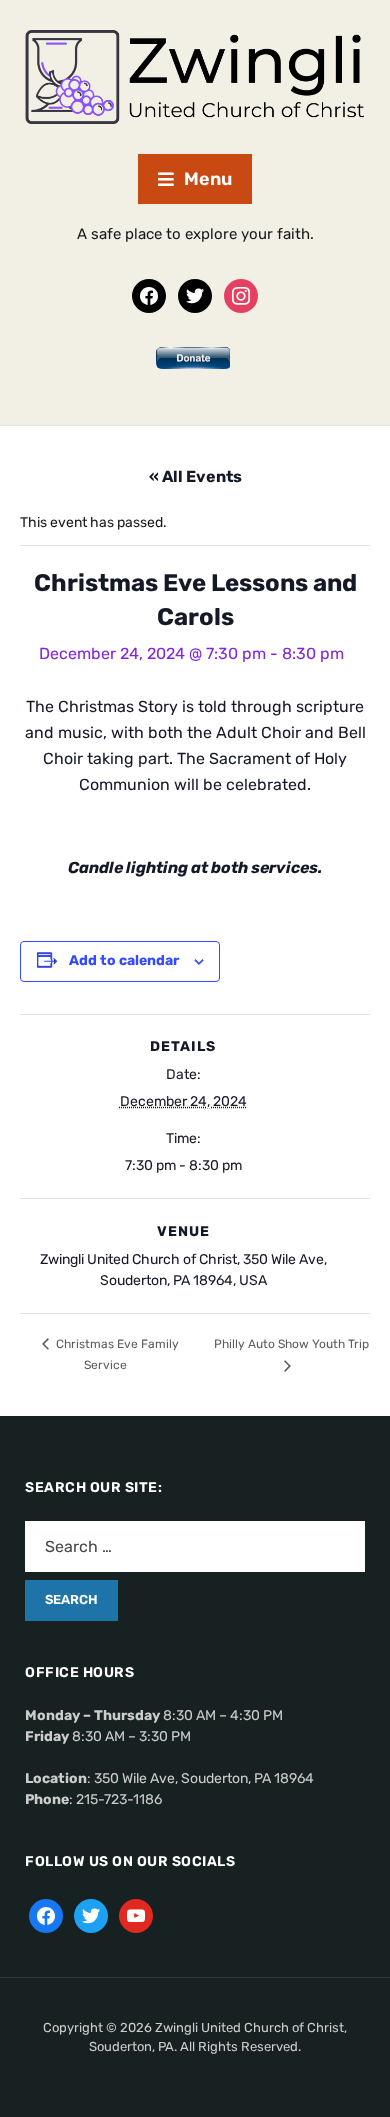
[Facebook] (149, 295)
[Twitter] (195, 295)
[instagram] (241, 295)
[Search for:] (195, 1546)
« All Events (195, 476)
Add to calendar (124, 960)
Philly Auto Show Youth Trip (291, 1344)
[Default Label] (136, 1915)
